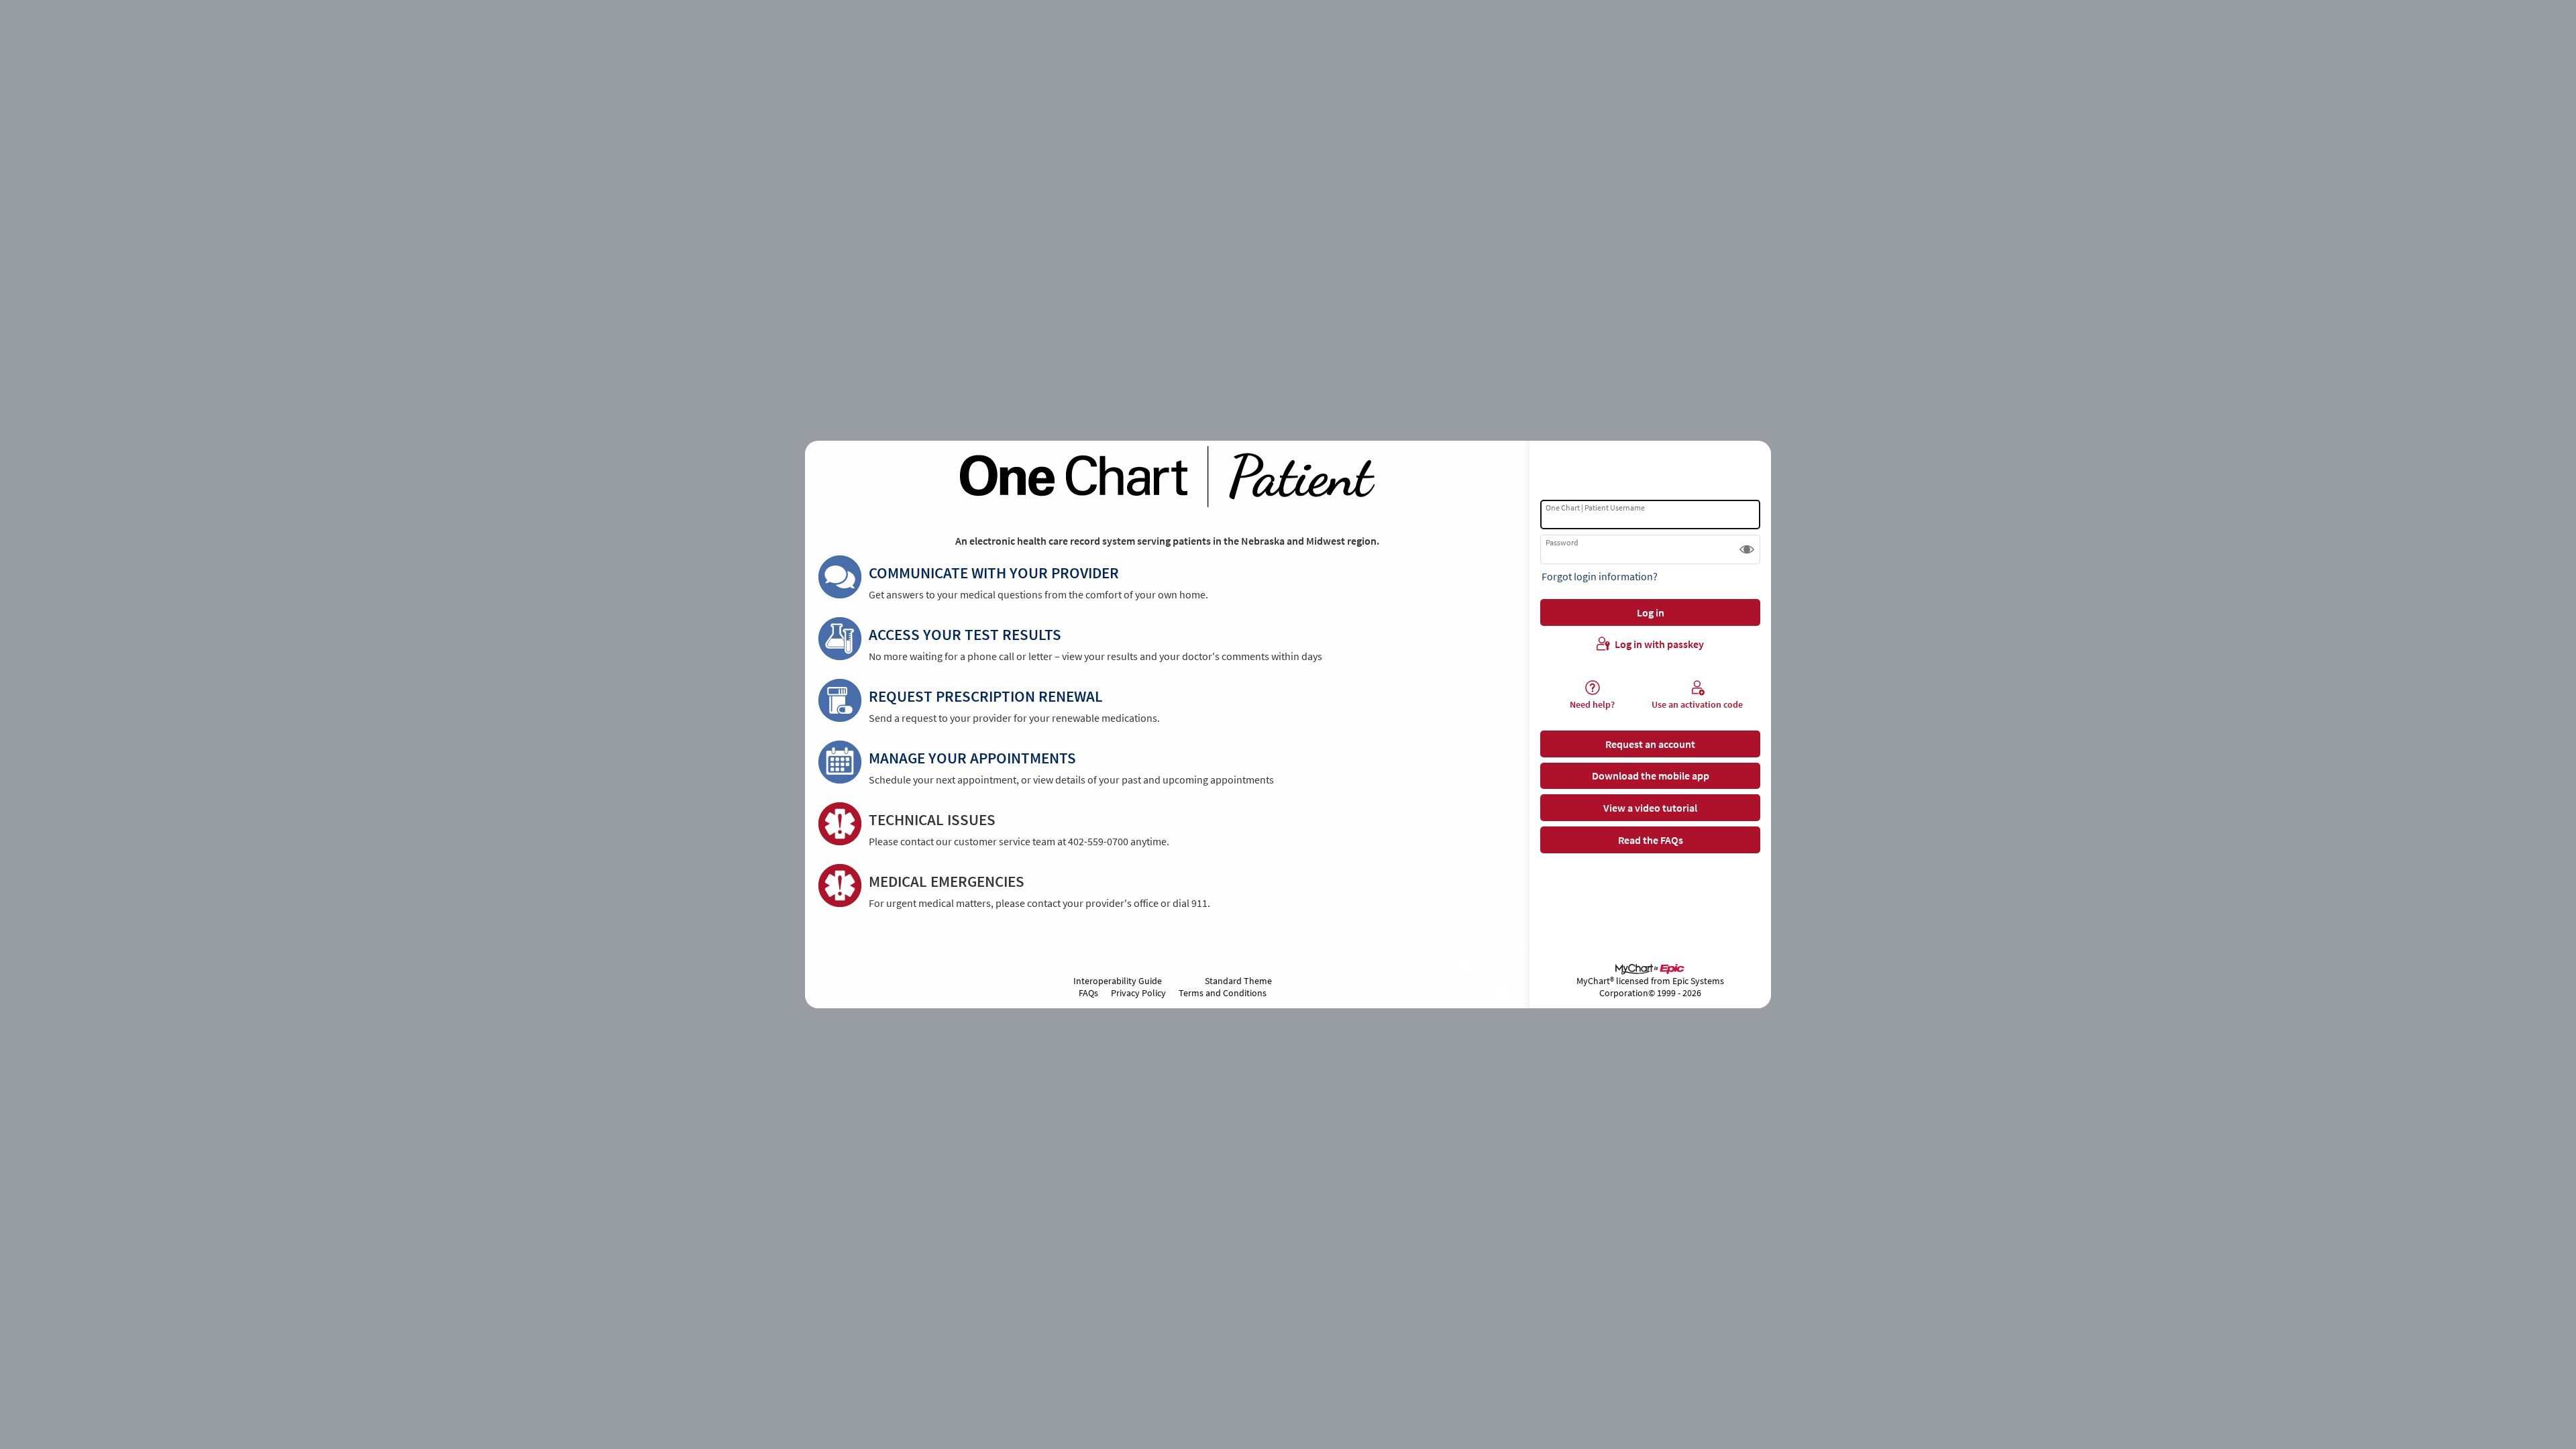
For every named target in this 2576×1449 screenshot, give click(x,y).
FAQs (1088, 993)
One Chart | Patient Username (1595, 507)
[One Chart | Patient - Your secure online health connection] (1167, 477)
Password (1562, 542)
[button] (1747, 549)
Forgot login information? (1600, 576)
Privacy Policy (1138, 993)
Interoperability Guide (1118, 981)
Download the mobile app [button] (1651, 775)
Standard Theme (1238, 981)
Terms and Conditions (1223, 993)
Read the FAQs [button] (1651, 840)
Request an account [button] (1650, 744)
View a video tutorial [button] (1650, 808)
